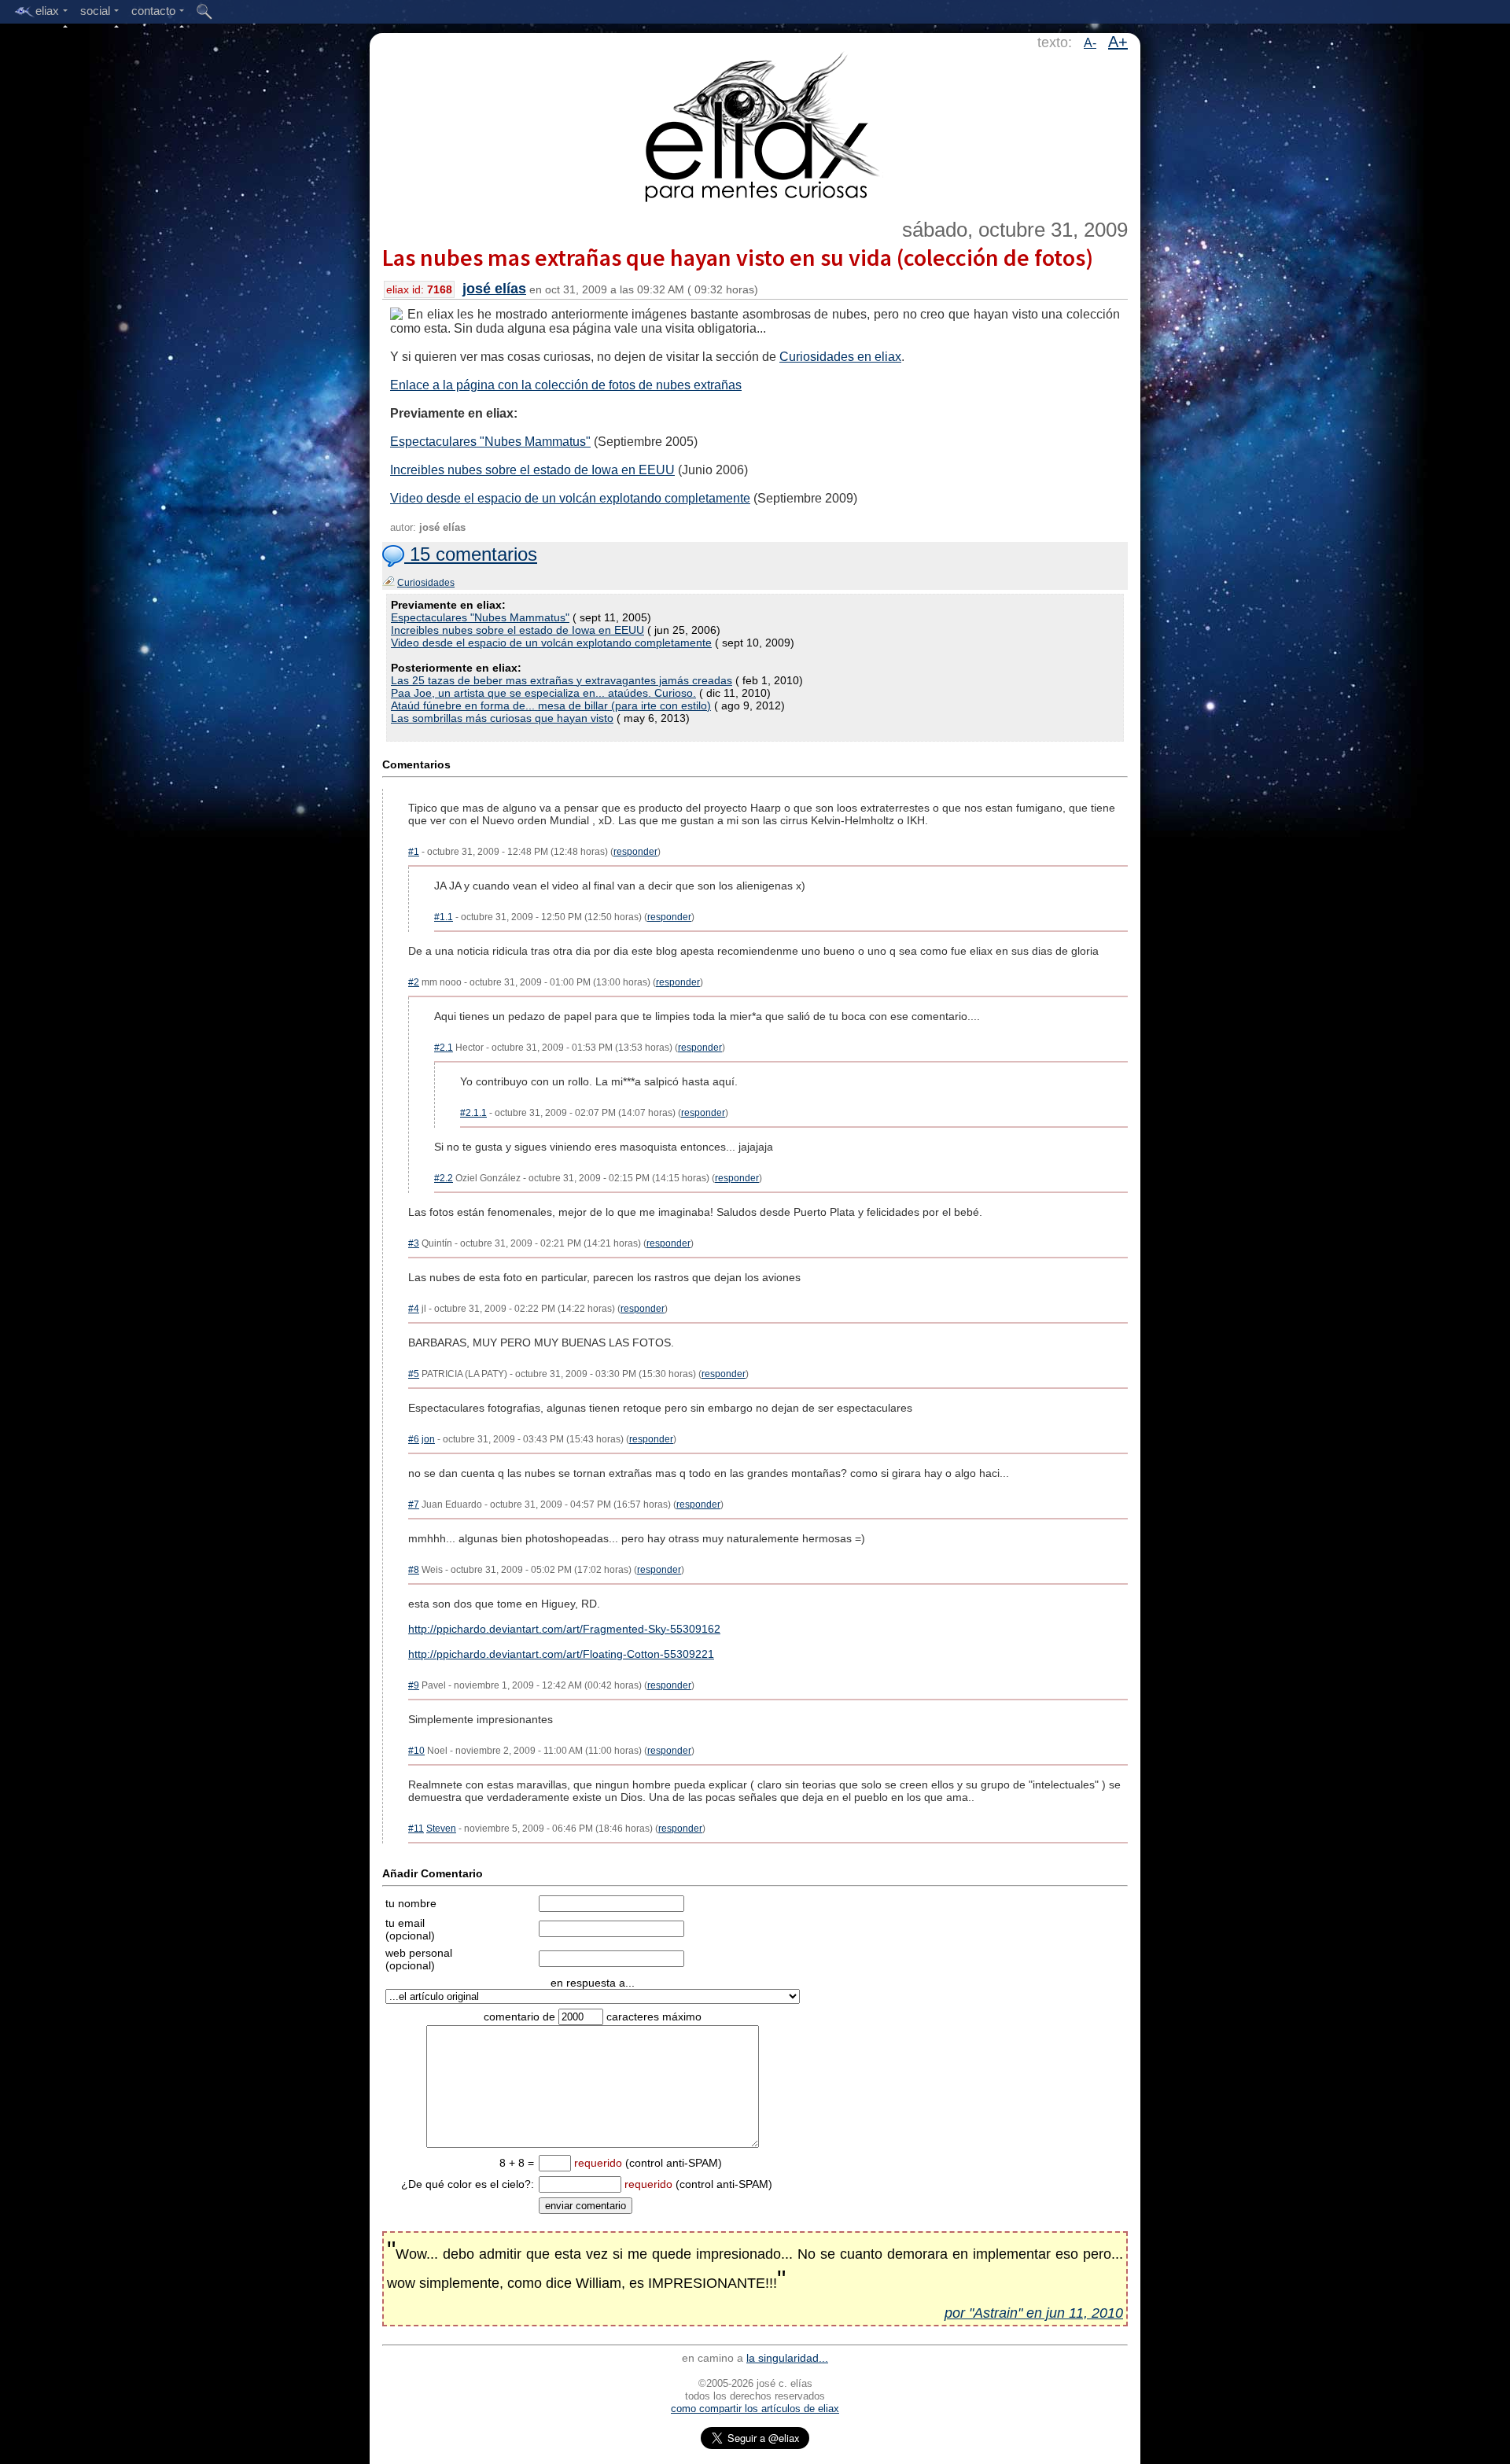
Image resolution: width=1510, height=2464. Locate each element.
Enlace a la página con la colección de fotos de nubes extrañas (566, 385)
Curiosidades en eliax (840, 357)
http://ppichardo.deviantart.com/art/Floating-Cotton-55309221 (561, 1654)
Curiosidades (426, 583)
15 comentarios (471, 554)
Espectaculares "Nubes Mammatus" (490, 442)
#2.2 (444, 1178)
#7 (414, 1505)
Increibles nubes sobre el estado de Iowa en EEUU (532, 470)
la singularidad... (787, 2358)
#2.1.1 (473, 1113)
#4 (414, 1309)
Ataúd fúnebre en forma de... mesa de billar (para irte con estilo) (551, 705)
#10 (416, 1751)
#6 (414, 1439)
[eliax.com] (755, 124)
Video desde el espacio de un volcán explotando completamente (570, 498)
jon (428, 1439)
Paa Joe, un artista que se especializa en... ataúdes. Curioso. (543, 693)
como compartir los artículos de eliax (755, 2409)
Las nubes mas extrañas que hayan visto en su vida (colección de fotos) (738, 257)
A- (1090, 43)
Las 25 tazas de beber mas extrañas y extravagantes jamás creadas (562, 680)
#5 (414, 1374)
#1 (414, 852)
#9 (414, 1685)
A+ (1118, 42)
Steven (441, 1829)
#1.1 (444, 917)
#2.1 (444, 1048)
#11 (416, 1829)
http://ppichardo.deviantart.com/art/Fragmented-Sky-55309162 (564, 1629)
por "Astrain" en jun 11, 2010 (1034, 2313)
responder (635, 852)
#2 (414, 982)
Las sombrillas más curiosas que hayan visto (502, 718)
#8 (414, 1570)
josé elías (494, 289)
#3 (414, 1243)
